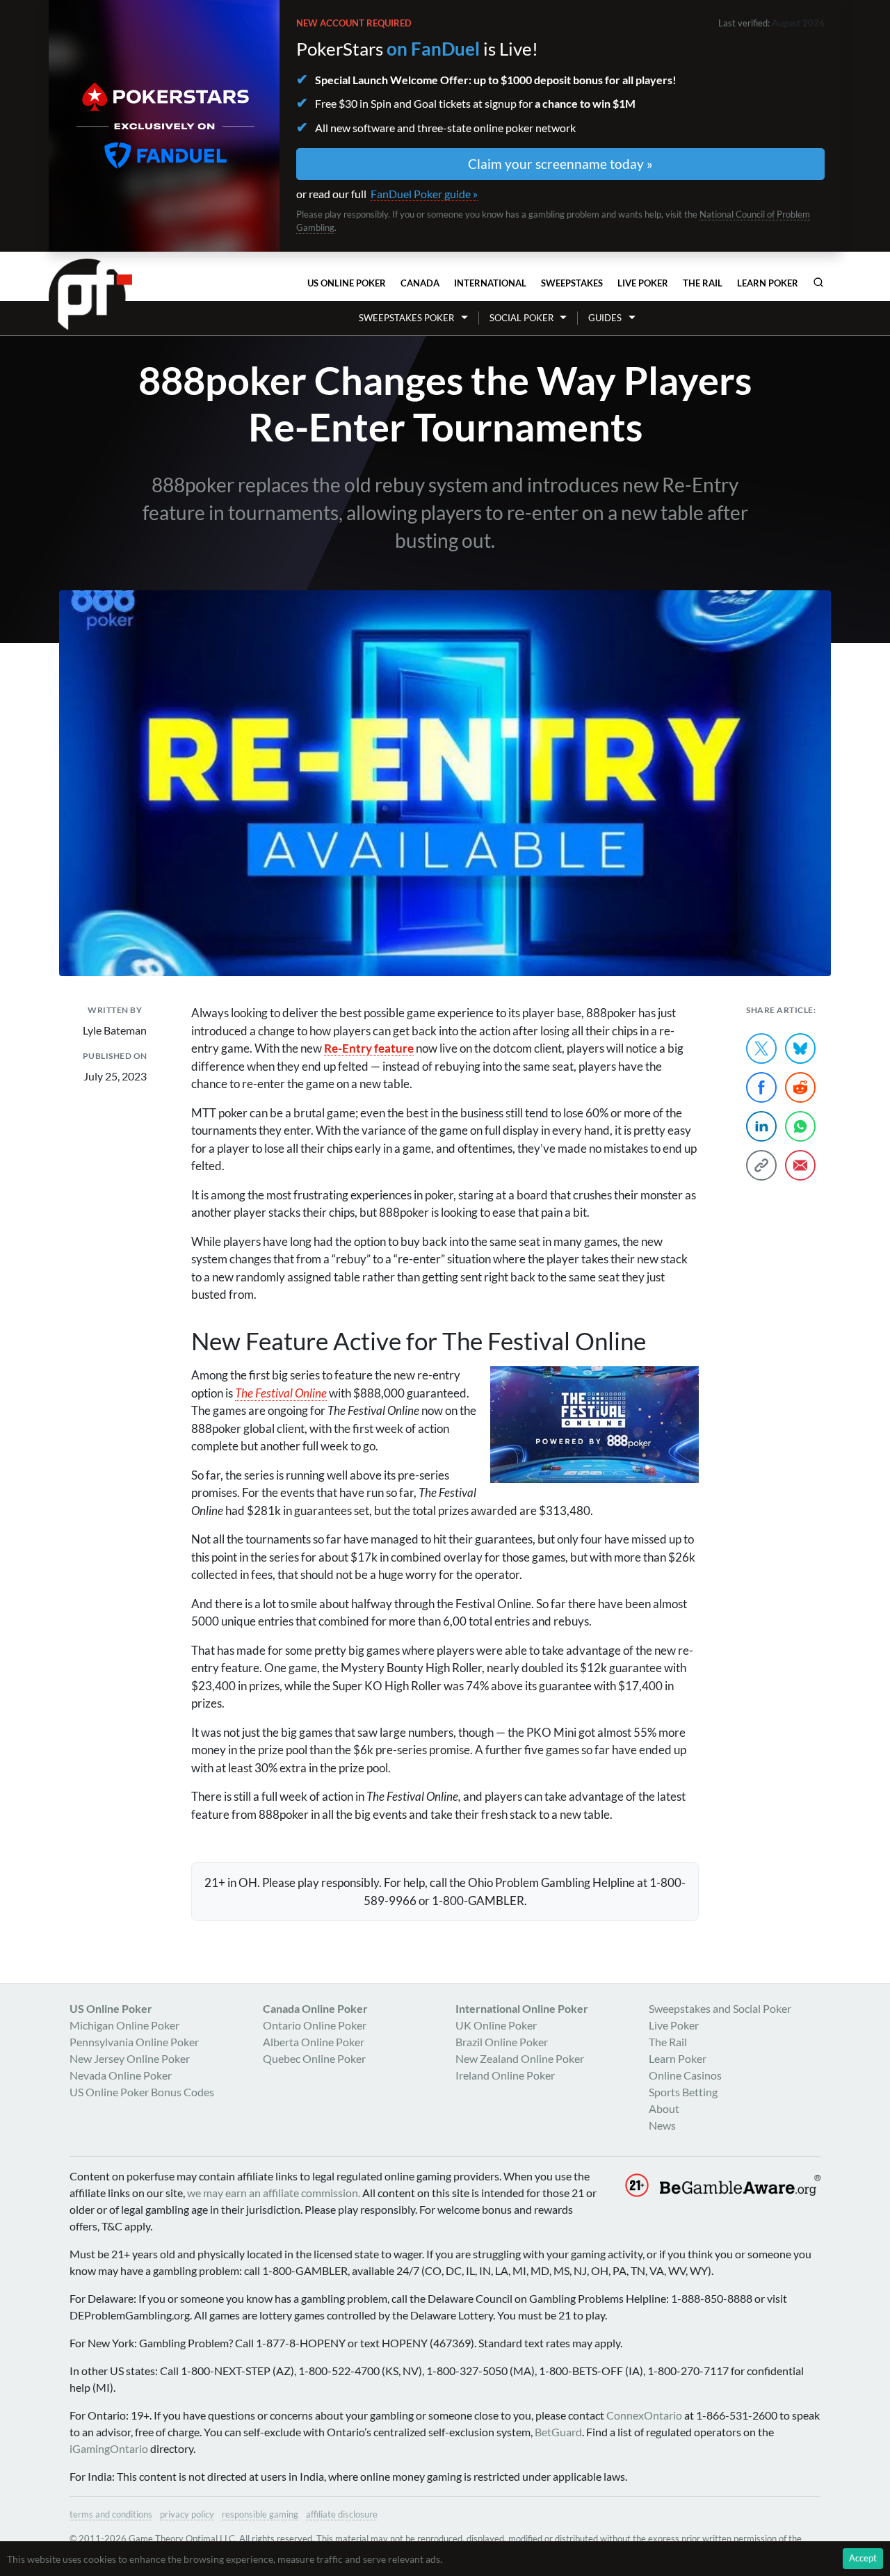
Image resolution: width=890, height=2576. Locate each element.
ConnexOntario (644, 2415)
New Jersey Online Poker (130, 2058)
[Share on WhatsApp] (800, 1126)
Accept (863, 2558)
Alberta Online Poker (314, 2042)
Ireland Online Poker (505, 2075)
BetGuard (558, 2432)
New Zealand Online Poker (520, 2058)
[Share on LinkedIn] (761, 1126)
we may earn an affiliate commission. (274, 2193)
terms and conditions (111, 2514)
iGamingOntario (109, 2448)
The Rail (703, 283)
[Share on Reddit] (800, 1087)
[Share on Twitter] (761, 1048)
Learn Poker (768, 283)
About (664, 2108)
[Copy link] (761, 1165)
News (662, 2125)
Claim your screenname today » (560, 164)
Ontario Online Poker (315, 2025)
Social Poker (521, 318)
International (490, 283)
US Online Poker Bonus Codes (142, 2092)
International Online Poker (522, 2008)
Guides (605, 318)
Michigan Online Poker (124, 2025)
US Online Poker (347, 283)
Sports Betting (683, 2092)
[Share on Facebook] (761, 1087)
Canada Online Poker (315, 2008)
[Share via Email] (800, 1165)
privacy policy (187, 2514)
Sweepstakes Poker (406, 318)
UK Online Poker (496, 2025)
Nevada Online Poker (121, 2075)
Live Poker (643, 283)
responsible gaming (260, 2514)
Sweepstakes (572, 283)
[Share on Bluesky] (800, 1048)
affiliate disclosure (342, 2514)
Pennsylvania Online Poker (134, 2042)
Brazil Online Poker (502, 2042)
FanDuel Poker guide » (424, 194)
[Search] (818, 282)
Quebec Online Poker (314, 2058)
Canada (420, 283)
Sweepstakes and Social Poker (720, 2008)
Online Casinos (685, 2075)
